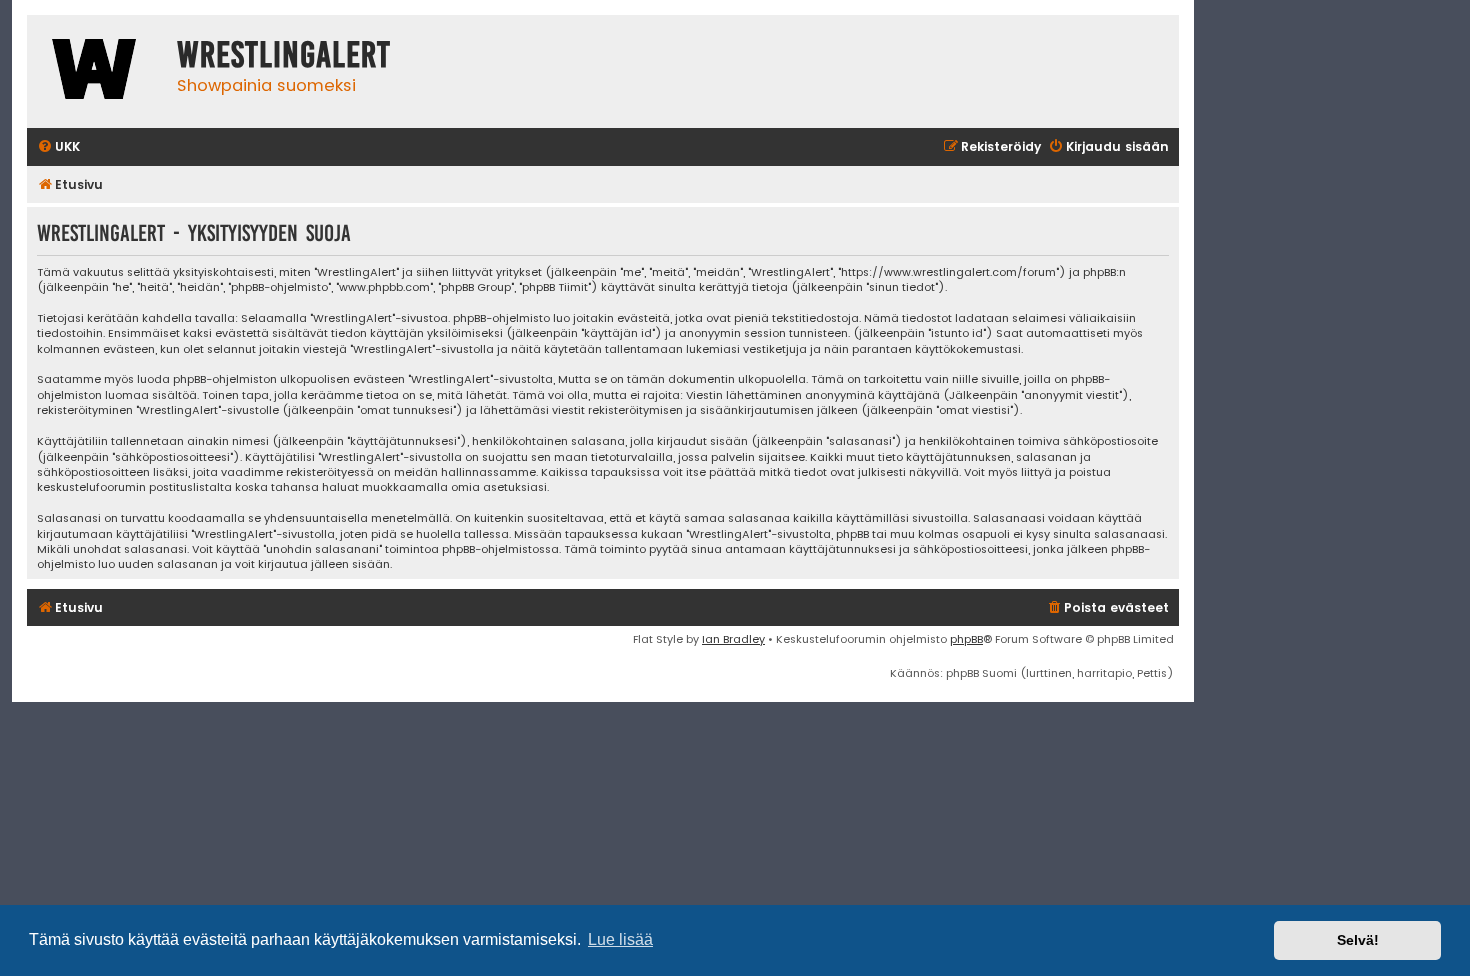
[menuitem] (58, 147)
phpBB (966, 639)
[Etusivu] (97, 71)
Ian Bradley (733, 639)
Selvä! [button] (1358, 940)
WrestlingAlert (284, 55)
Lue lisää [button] (620, 939)
